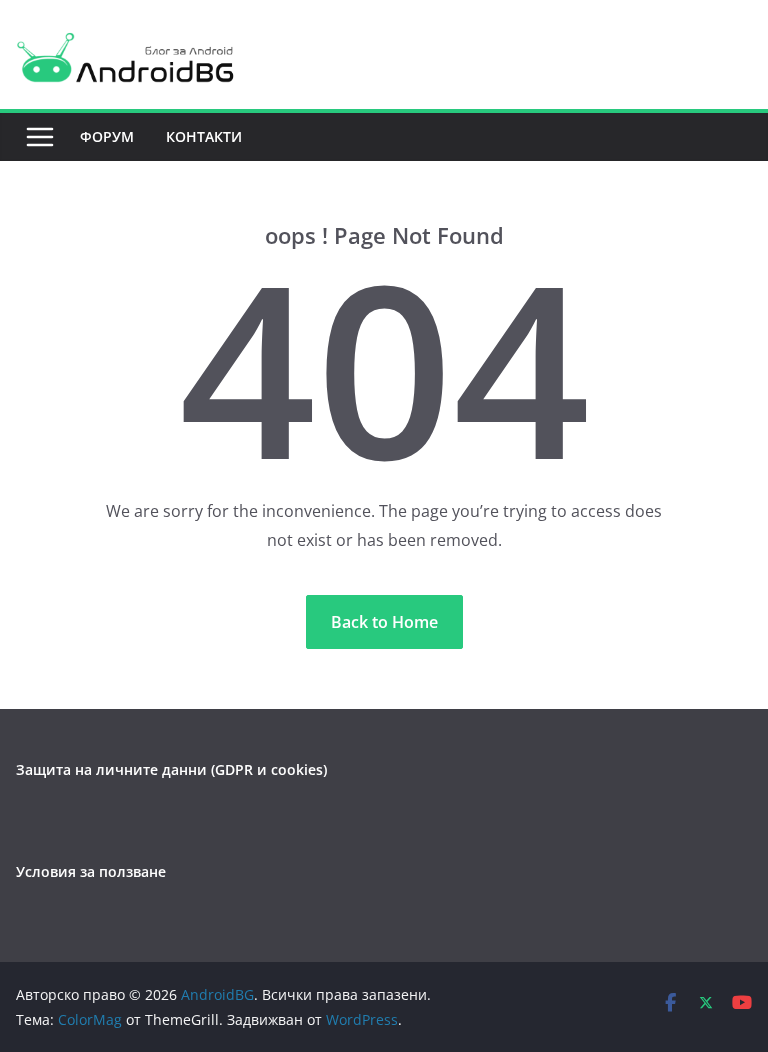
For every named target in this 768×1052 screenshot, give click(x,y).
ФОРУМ (107, 136)
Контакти (204, 136)
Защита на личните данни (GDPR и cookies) (171, 769)
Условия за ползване (91, 871)
